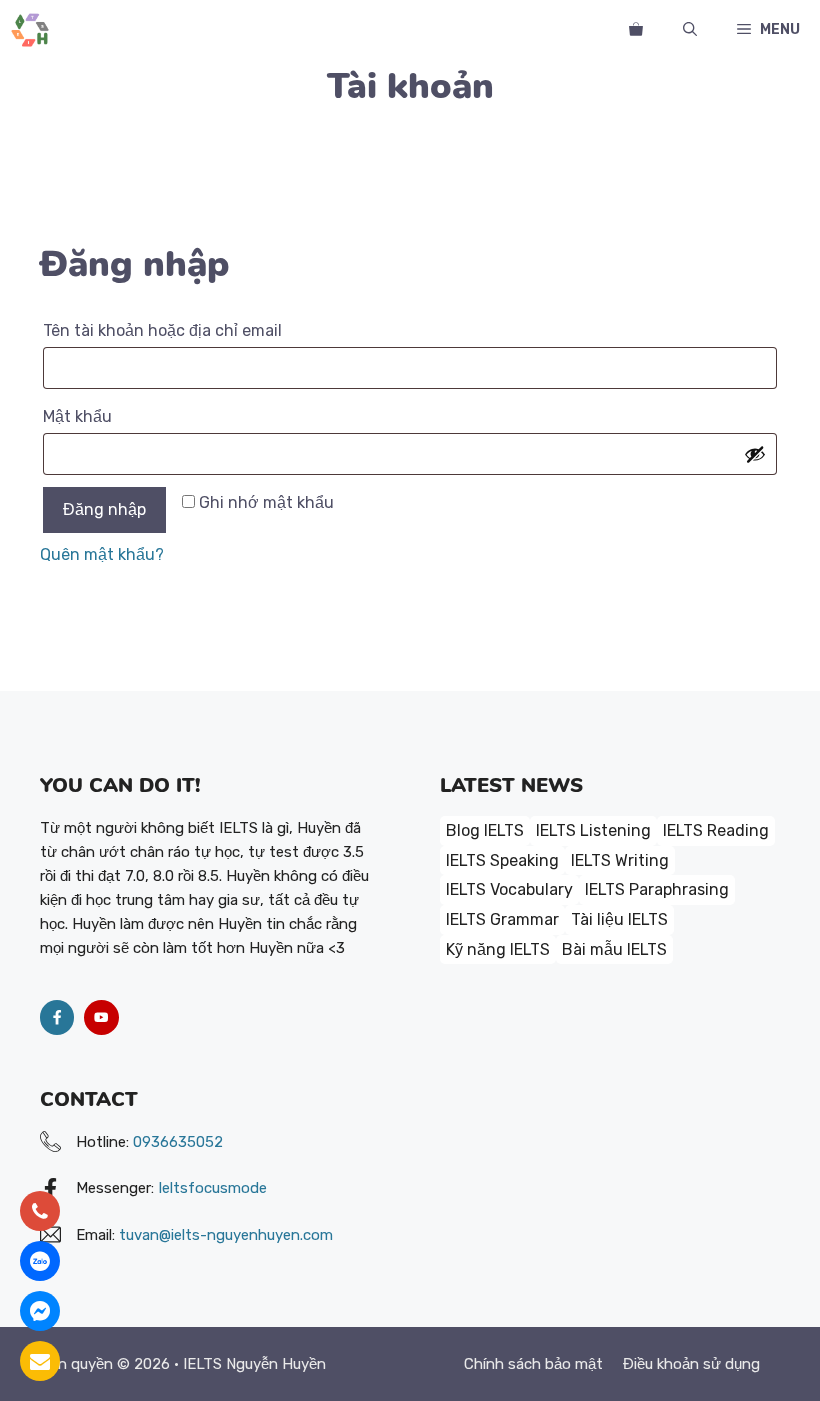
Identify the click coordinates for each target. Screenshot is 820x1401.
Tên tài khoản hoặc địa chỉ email (186, 333)
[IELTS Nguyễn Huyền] (30, 30)
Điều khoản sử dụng (691, 1364)
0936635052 (178, 1142)
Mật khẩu (101, 419)
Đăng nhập (104, 509)
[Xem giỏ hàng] (636, 30)
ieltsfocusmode (212, 1188)
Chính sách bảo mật (533, 1364)
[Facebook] (57, 1017)
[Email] (40, 1361)
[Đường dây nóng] (40, 1211)
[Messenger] (40, 1311)
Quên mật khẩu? (102, 554)
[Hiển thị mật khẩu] (755, 454)
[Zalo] (40, 1261)
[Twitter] (101, 1017)
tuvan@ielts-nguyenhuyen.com (226, 1235)
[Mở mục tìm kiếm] (690, 30)
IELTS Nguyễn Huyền (254, 1364)
